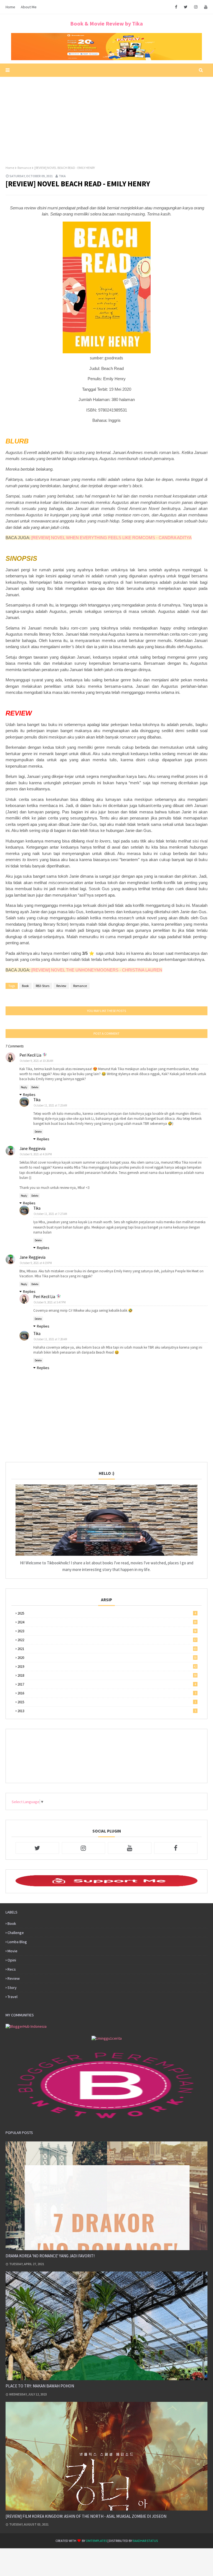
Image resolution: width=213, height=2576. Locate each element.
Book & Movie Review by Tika (106, 23)
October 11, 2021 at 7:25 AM (50, 1105)
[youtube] (205, 7)
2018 (107, 1675)
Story (12, 1988)
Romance (24, 168)
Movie (12, 1951)
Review (61, 986)
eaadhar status (145, 2541)
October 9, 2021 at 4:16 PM (36, 1154)
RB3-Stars (43, 986)
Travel (12, 1997)
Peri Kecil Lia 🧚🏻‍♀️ (33, 1055)
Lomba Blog (17, 1942)
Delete (35, 1087)
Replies (29, 1095)
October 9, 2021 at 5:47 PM (50, 1302)
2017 (107, 1684)
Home (10, 7)
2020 (107, 1658)
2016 (107, 1693)
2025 (107, 1613)
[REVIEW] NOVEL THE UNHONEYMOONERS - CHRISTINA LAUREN (97, 970)
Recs (12, 1969)
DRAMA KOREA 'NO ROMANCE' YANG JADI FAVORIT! (50, 2256)
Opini (12, 1960)
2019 (107, 1667)
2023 (107, 1631)
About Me (29, 7)
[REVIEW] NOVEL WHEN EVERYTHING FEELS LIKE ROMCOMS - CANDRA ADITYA (111, 538)
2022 (107, 1640)
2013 (107, 1711)
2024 (107, 1622)
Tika (62, 176)
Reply (24, 1087)
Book (25, 986)
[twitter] (186, 7)
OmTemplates (96, 2541)
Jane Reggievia (32, 1149)
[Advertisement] (106, 118)
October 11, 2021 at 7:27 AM (50, 1214)
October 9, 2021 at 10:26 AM (36, 1061)
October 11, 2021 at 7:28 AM (50, 1339)
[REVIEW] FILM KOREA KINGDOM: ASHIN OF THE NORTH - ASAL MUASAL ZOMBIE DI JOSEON (86, 2516)
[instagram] (196, 7)
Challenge (16, 1933)
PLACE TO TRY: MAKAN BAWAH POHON (40, 2386)
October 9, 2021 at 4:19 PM (36, 1263)
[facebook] (176, 7)
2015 (107, 1702)
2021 (107, 1649)
